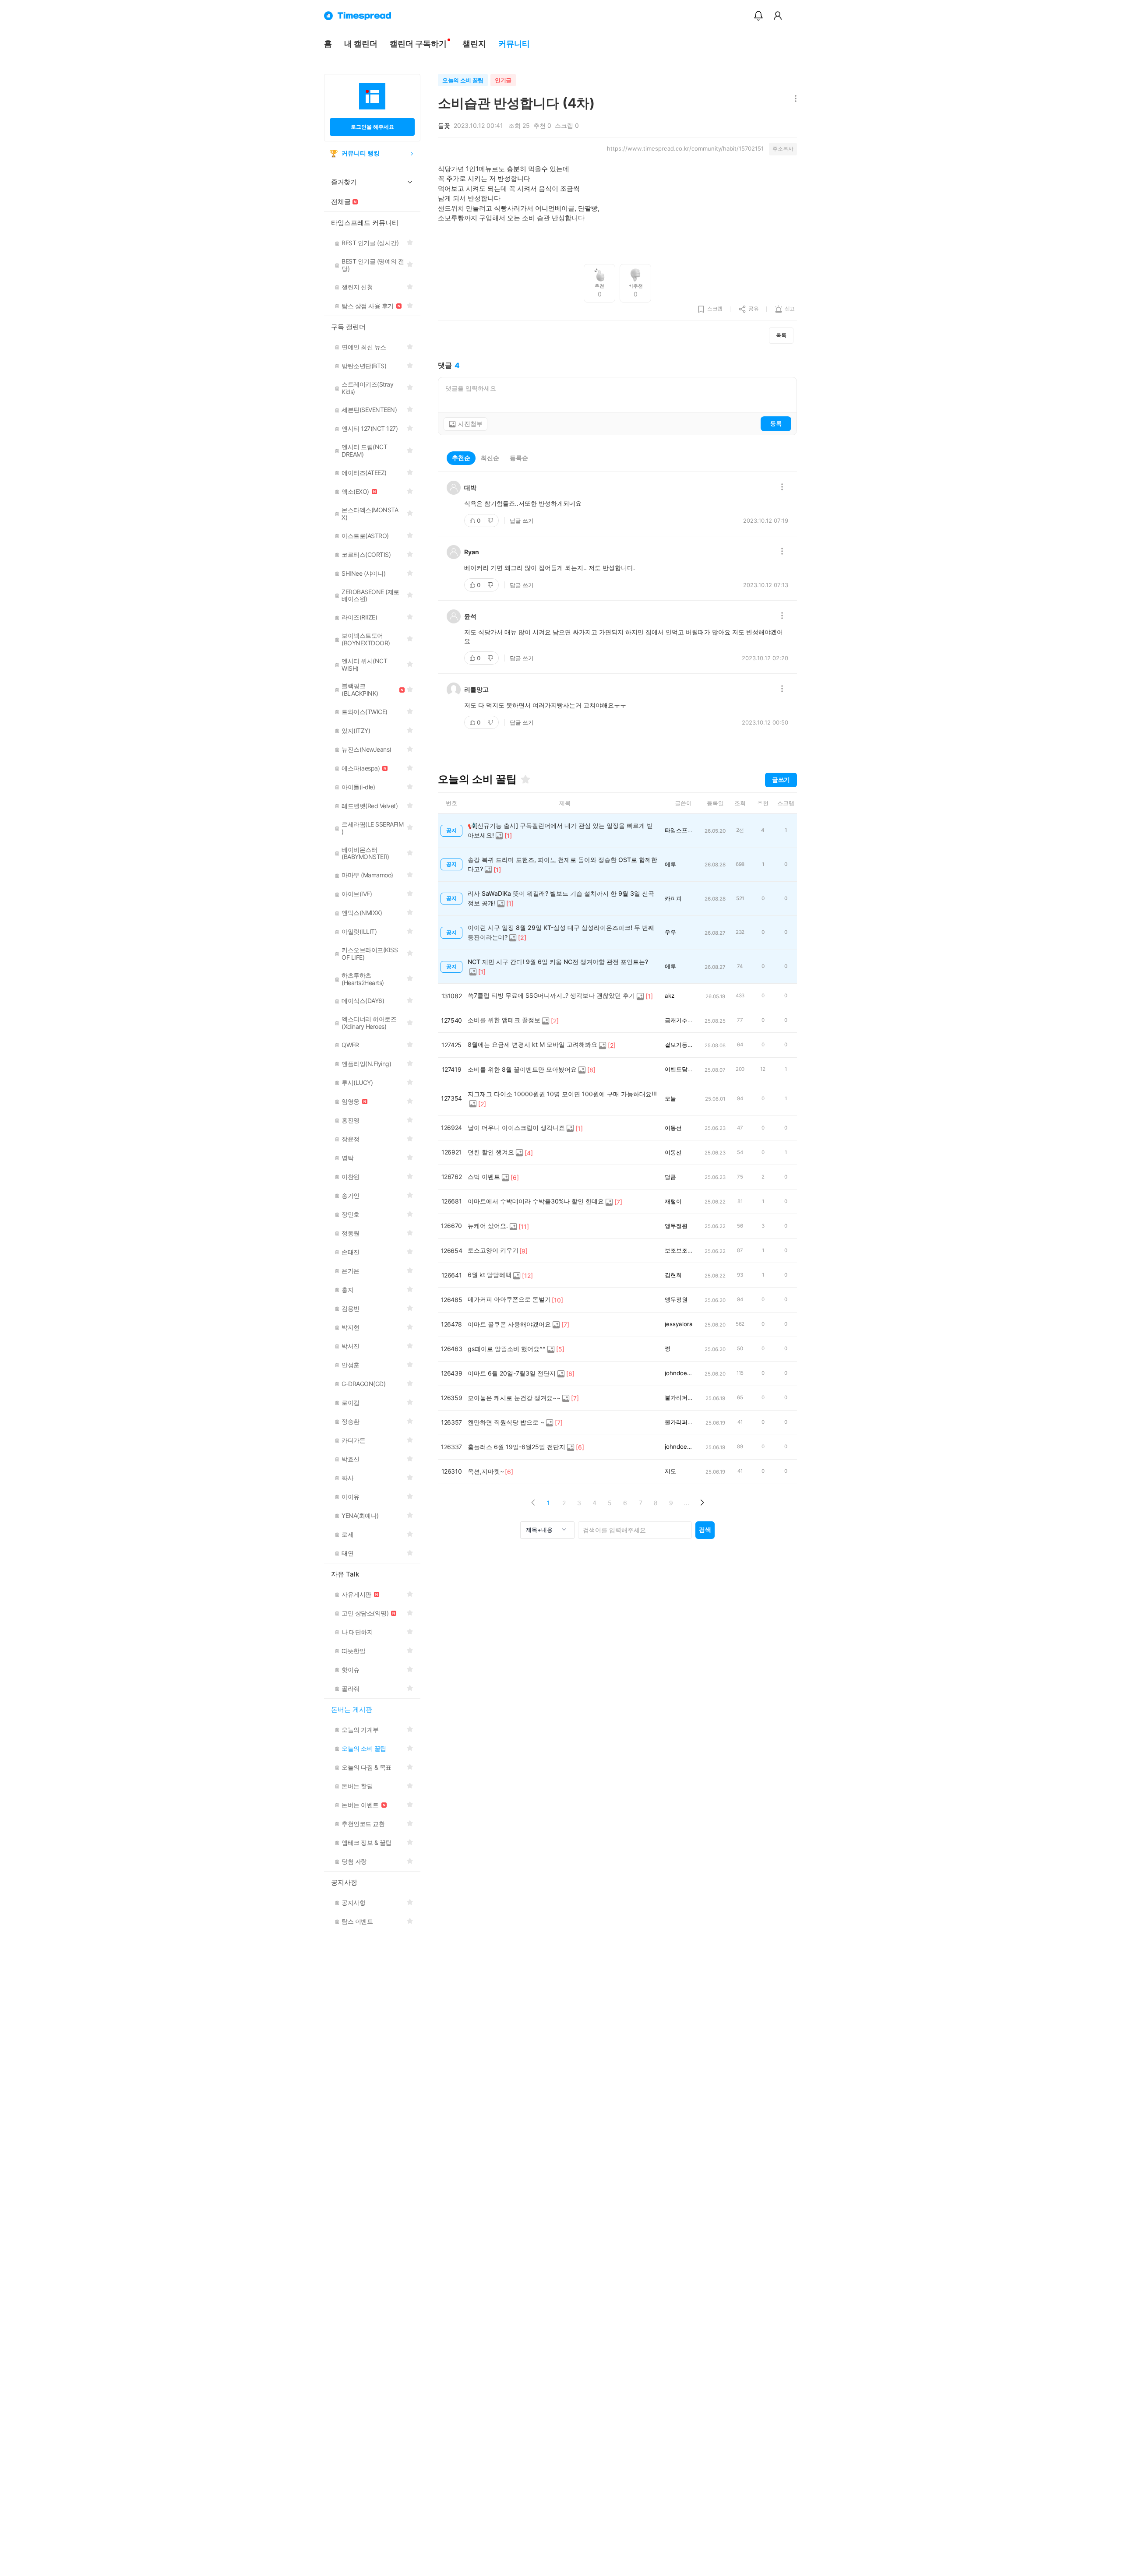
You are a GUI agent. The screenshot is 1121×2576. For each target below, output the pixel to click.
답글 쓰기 (522, 521)
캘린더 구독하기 (418, 44)
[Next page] (702, 1503)
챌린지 (474, 44)
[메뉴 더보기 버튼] (794, 99)
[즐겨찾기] (525, 779)
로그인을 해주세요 (372, 127)
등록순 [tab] (519, 458)
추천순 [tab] (461, 458)
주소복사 (783, 149)
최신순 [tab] (490, 458)
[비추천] (491, 521)
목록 (781, 335)
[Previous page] (533, 1503)
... (687, 1503)
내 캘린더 (361, 44)
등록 (776, 423)
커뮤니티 (514, 44)
